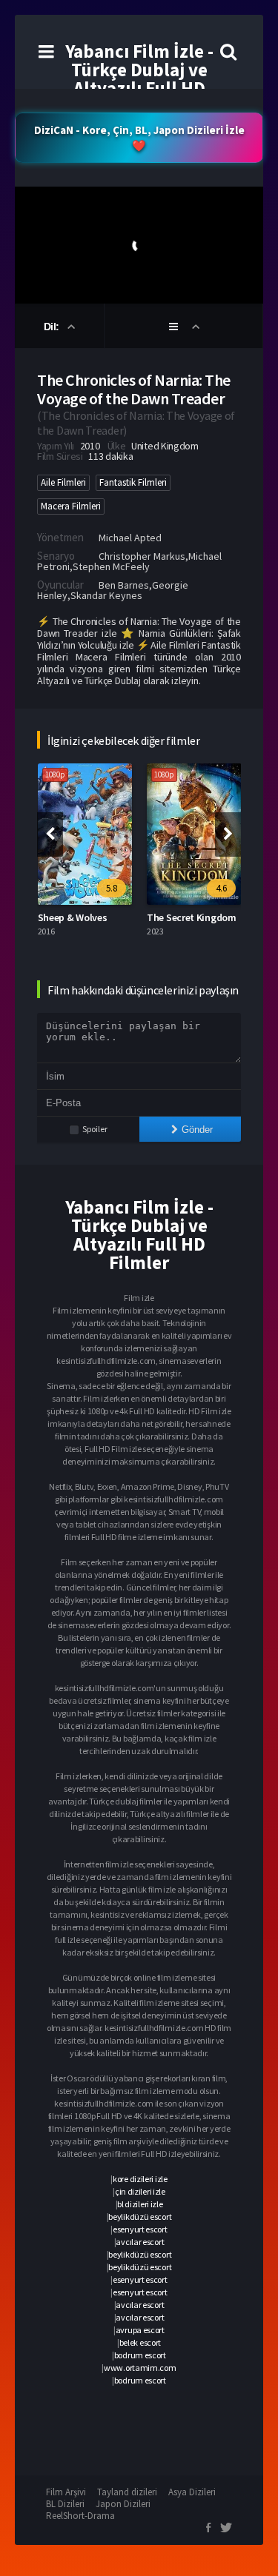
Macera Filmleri (71, 506)
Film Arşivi (66, 2492)
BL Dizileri (65, 2504)
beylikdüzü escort (140, 2217)
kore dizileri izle (140, 2179)
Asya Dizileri (192, 2492)
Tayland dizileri (127, 2492)
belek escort (140, 2342)
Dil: (53, 327)
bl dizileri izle (140, 2204)
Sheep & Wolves (73, 917)
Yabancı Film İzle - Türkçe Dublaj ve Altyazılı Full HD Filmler (139, 79)
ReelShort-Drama (80, 2516)
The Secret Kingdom (192, 917)
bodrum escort (140, 2355)
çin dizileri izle (140, 2191)
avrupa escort (140, 2330)
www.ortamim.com (140, 2368)
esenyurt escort (140, 2229)
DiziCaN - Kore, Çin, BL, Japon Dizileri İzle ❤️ (139, 138)
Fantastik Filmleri (133, 482)
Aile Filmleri (63, 482)
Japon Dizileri (123, 2504)
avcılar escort (140, 2242)
